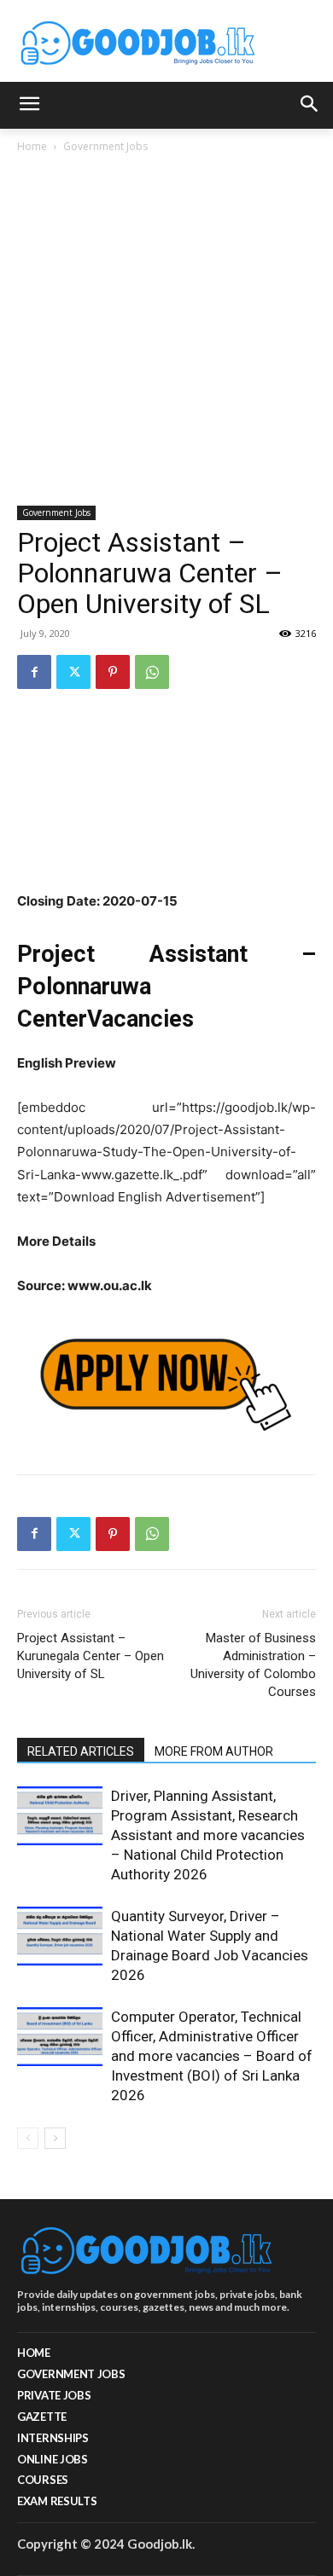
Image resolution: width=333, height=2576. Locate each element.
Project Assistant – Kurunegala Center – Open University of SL (91, 1656)
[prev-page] (28, 2138)
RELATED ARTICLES (81, 1751)
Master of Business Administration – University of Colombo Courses (253, 1665)
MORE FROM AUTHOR (214, 1751)
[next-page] (55, 2138)
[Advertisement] (166, 331)
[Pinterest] (113, 672)
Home (32, 146)
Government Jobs (105, 146)
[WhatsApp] (152, 672)
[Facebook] (34, 672)
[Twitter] (73, 672)
